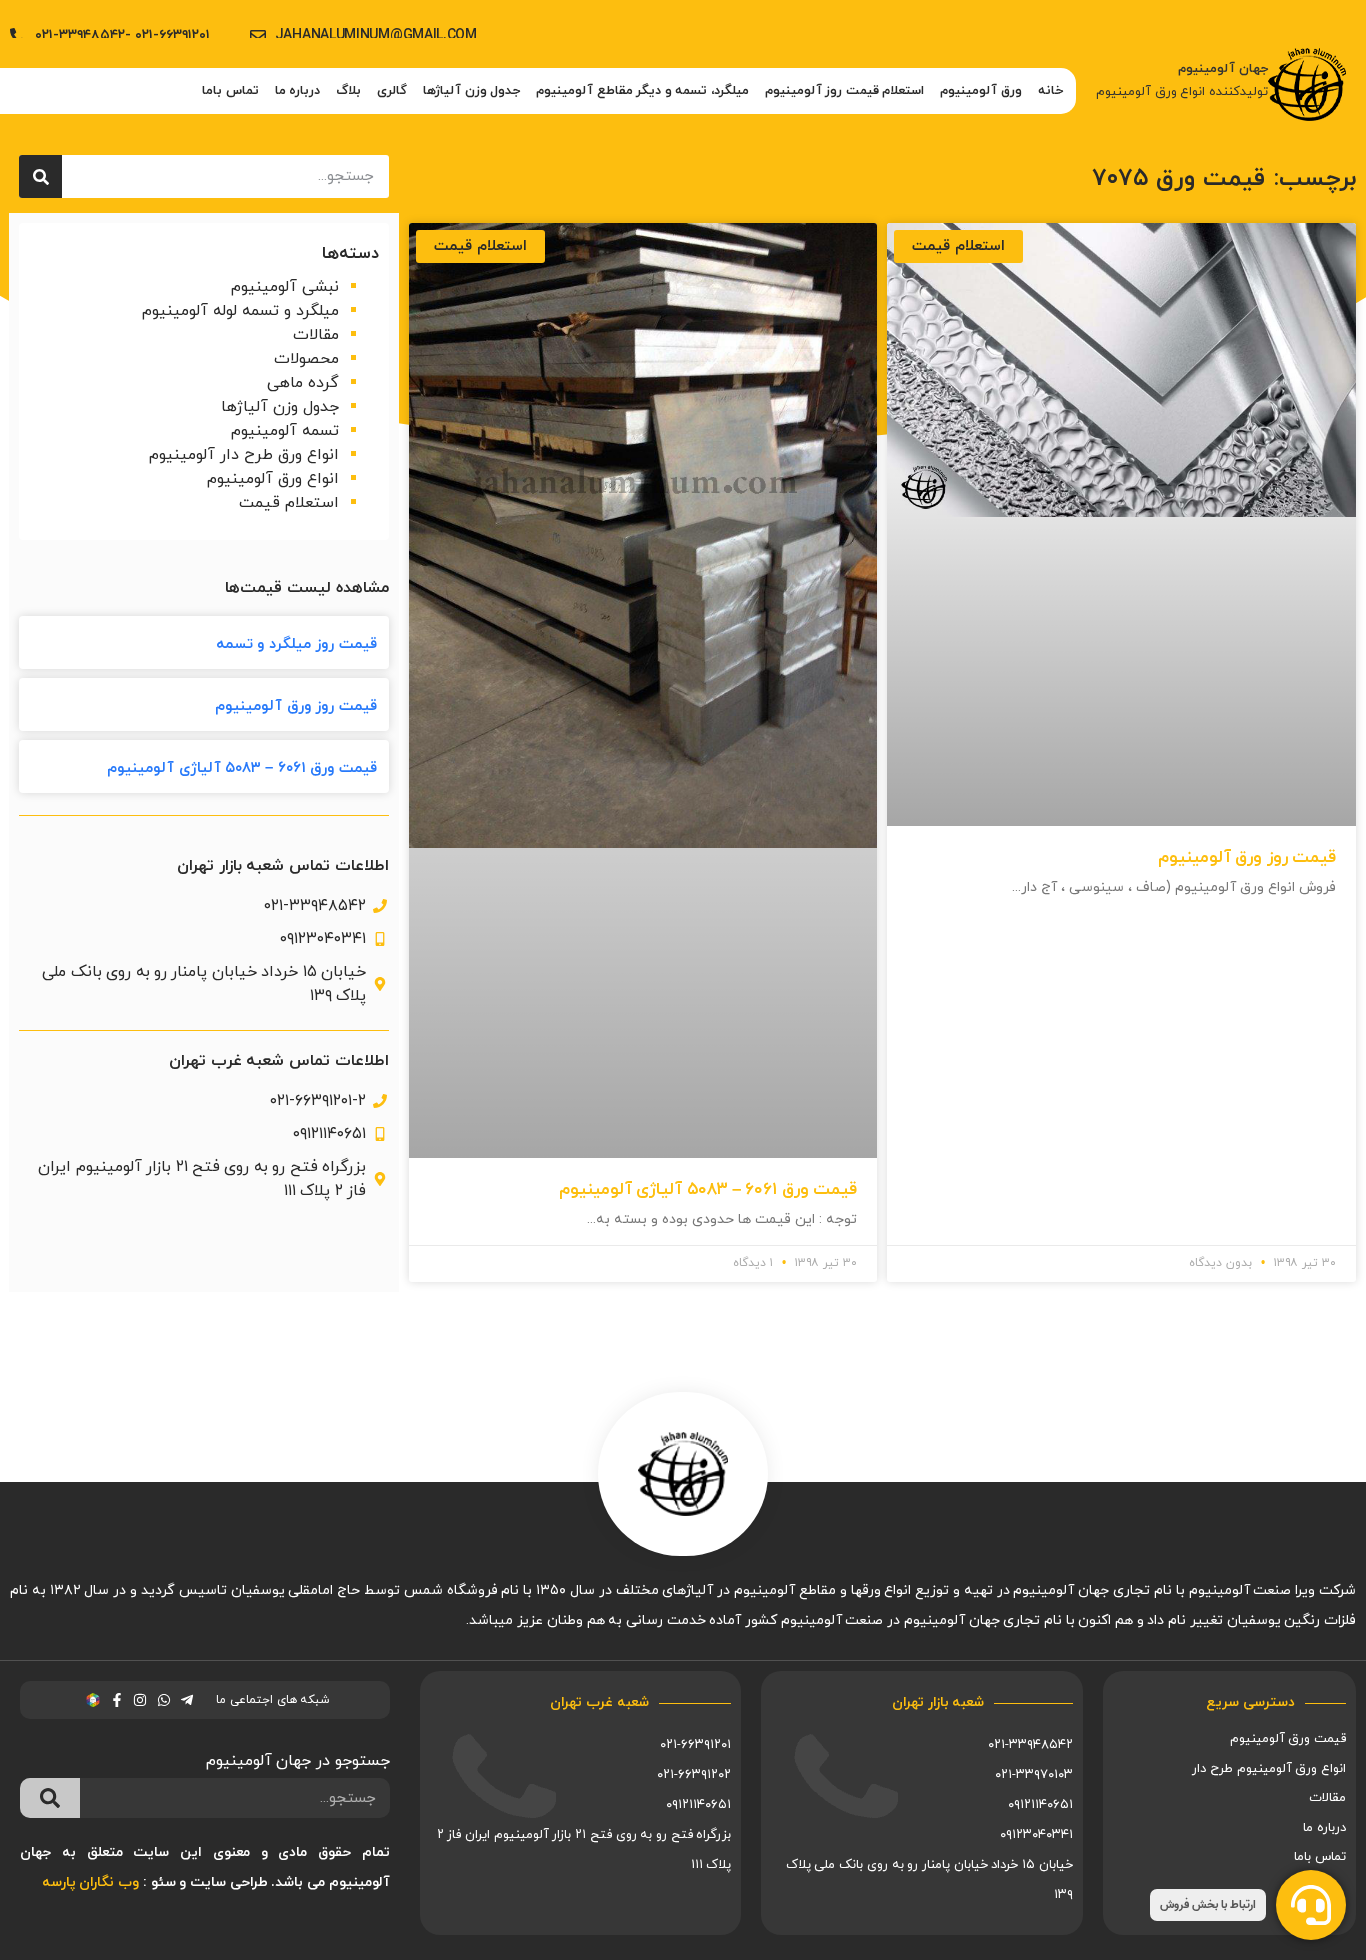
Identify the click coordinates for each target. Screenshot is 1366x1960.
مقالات (316, 335)
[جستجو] (40, 176)
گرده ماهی (303, 383)
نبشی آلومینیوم (285, 287)
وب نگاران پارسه (90, 1882)
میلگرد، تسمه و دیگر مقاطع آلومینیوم (642, 91)
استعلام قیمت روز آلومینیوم (845, 91)
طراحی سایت (229, 1882)
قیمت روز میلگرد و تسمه (296, 644)
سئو (163, 1882)
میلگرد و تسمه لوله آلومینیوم (240, 311)
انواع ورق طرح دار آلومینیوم (244, 455)
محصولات (306, 359)
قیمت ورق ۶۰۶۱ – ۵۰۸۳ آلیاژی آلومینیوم (708, 1190)
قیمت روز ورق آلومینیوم (1247, 858)
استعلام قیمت (289, 503)
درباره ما (298, 91)
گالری (392, 91)
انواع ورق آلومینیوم (273, 479)
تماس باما (230, 91)
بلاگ (348, 91)
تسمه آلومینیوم (285, 431)
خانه (1050, 91)
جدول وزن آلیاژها (471, 91)
